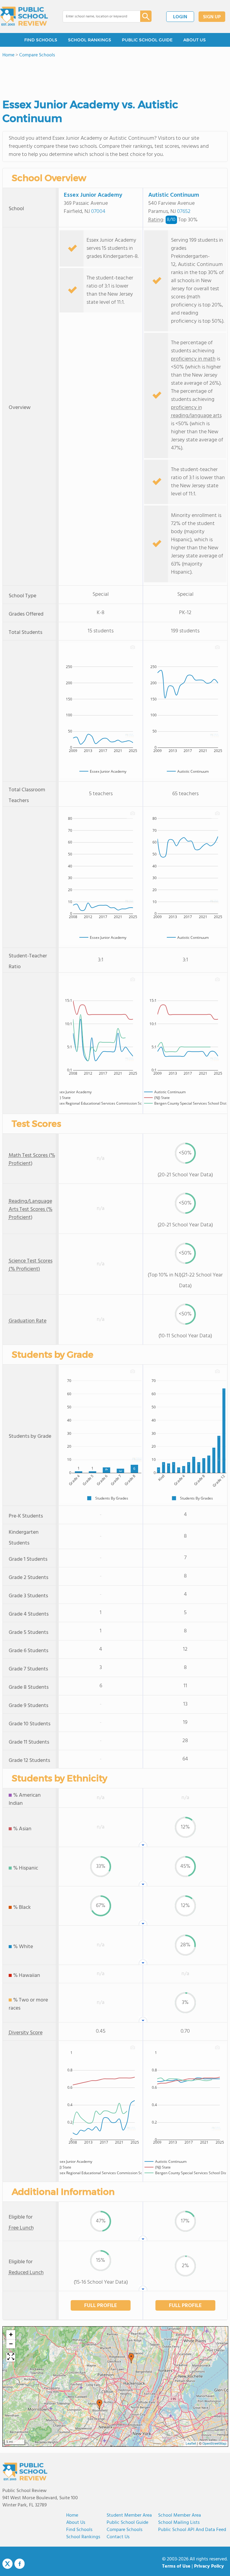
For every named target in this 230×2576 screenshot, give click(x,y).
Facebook (19, 2564)
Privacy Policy (209, 2566)
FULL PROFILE (101, 2306)
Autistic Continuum (174, 195)
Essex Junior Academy (93, 195)
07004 (98, 212)
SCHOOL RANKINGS (90, 40)
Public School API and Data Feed (192, 2530)
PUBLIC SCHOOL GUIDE (147, 40)
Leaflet (191, 2444)
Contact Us (118, 2537)
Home (72, 2515)
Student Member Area (129, 2515)
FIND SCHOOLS (41, 40)
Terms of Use (176, 2566)
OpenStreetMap (214, 2444)
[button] (131, 2358)
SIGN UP (212, 17)
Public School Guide (127, 2523)
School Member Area (180, 2515)
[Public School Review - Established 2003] (24, 16)
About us (76, 2523)
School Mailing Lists (179, 2523)
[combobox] (97, 16)
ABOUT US (195, 40)
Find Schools (79, 2530)
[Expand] (11, 2357)
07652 (184, 212)
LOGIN (180, 17)
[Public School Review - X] (7, 2564)
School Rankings (83, 2537)
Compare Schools (125, 2530)
